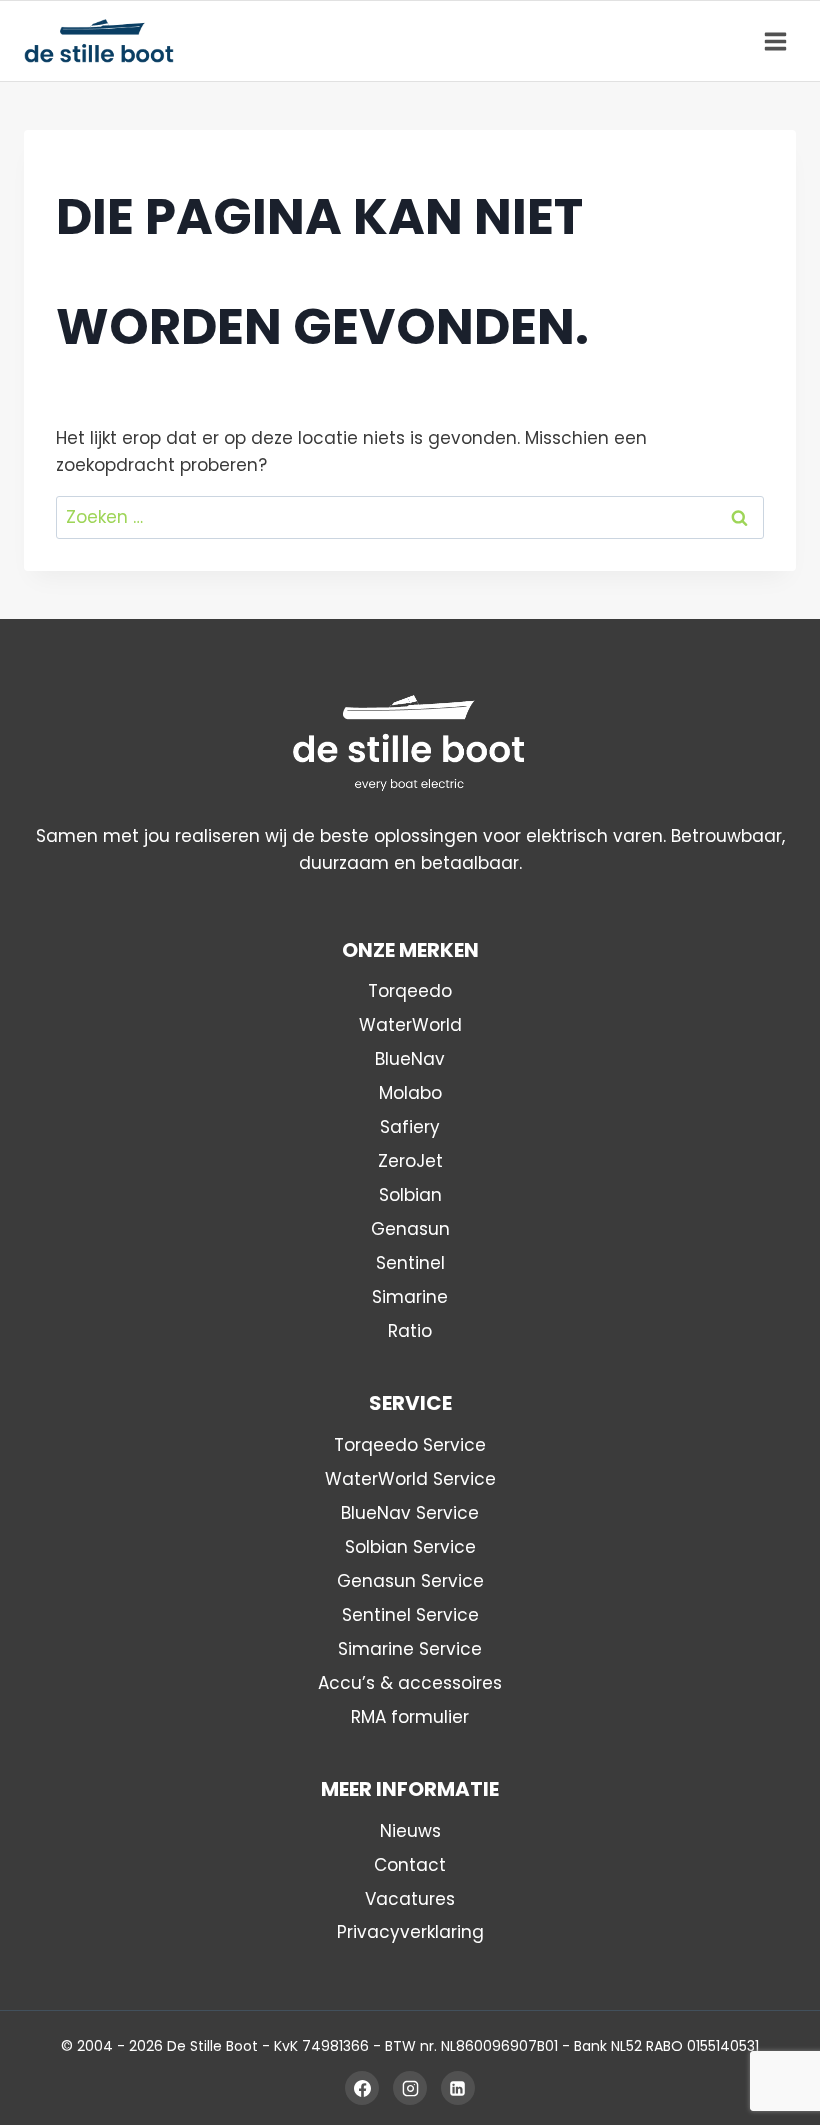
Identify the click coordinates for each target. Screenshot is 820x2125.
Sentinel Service (410, 1615)
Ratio (410, 1331)
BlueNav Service (410, 1513)
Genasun (410, 1229)
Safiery (410, 1127)
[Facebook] (362, 2088)
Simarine (410, 1297)
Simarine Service (410, 1649)
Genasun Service (410, 1581)
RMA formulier (410, 1717)
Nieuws (410, 1831)
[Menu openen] (775, 41)
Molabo (410, 1093)
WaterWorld (410, 1025)
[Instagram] (410, 2088)
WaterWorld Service (410, 1479)
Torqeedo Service (410, 1445)
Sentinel (410, 1263)
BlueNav (410, 1059)
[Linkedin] (458, 2088)
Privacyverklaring (410, 1932)
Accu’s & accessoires (410, 1683)
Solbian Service (410, 1547)
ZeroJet (410, 1161)
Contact (410, 1865)
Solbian (410, 1195)
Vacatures (410, 1899)
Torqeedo (410, 991)
